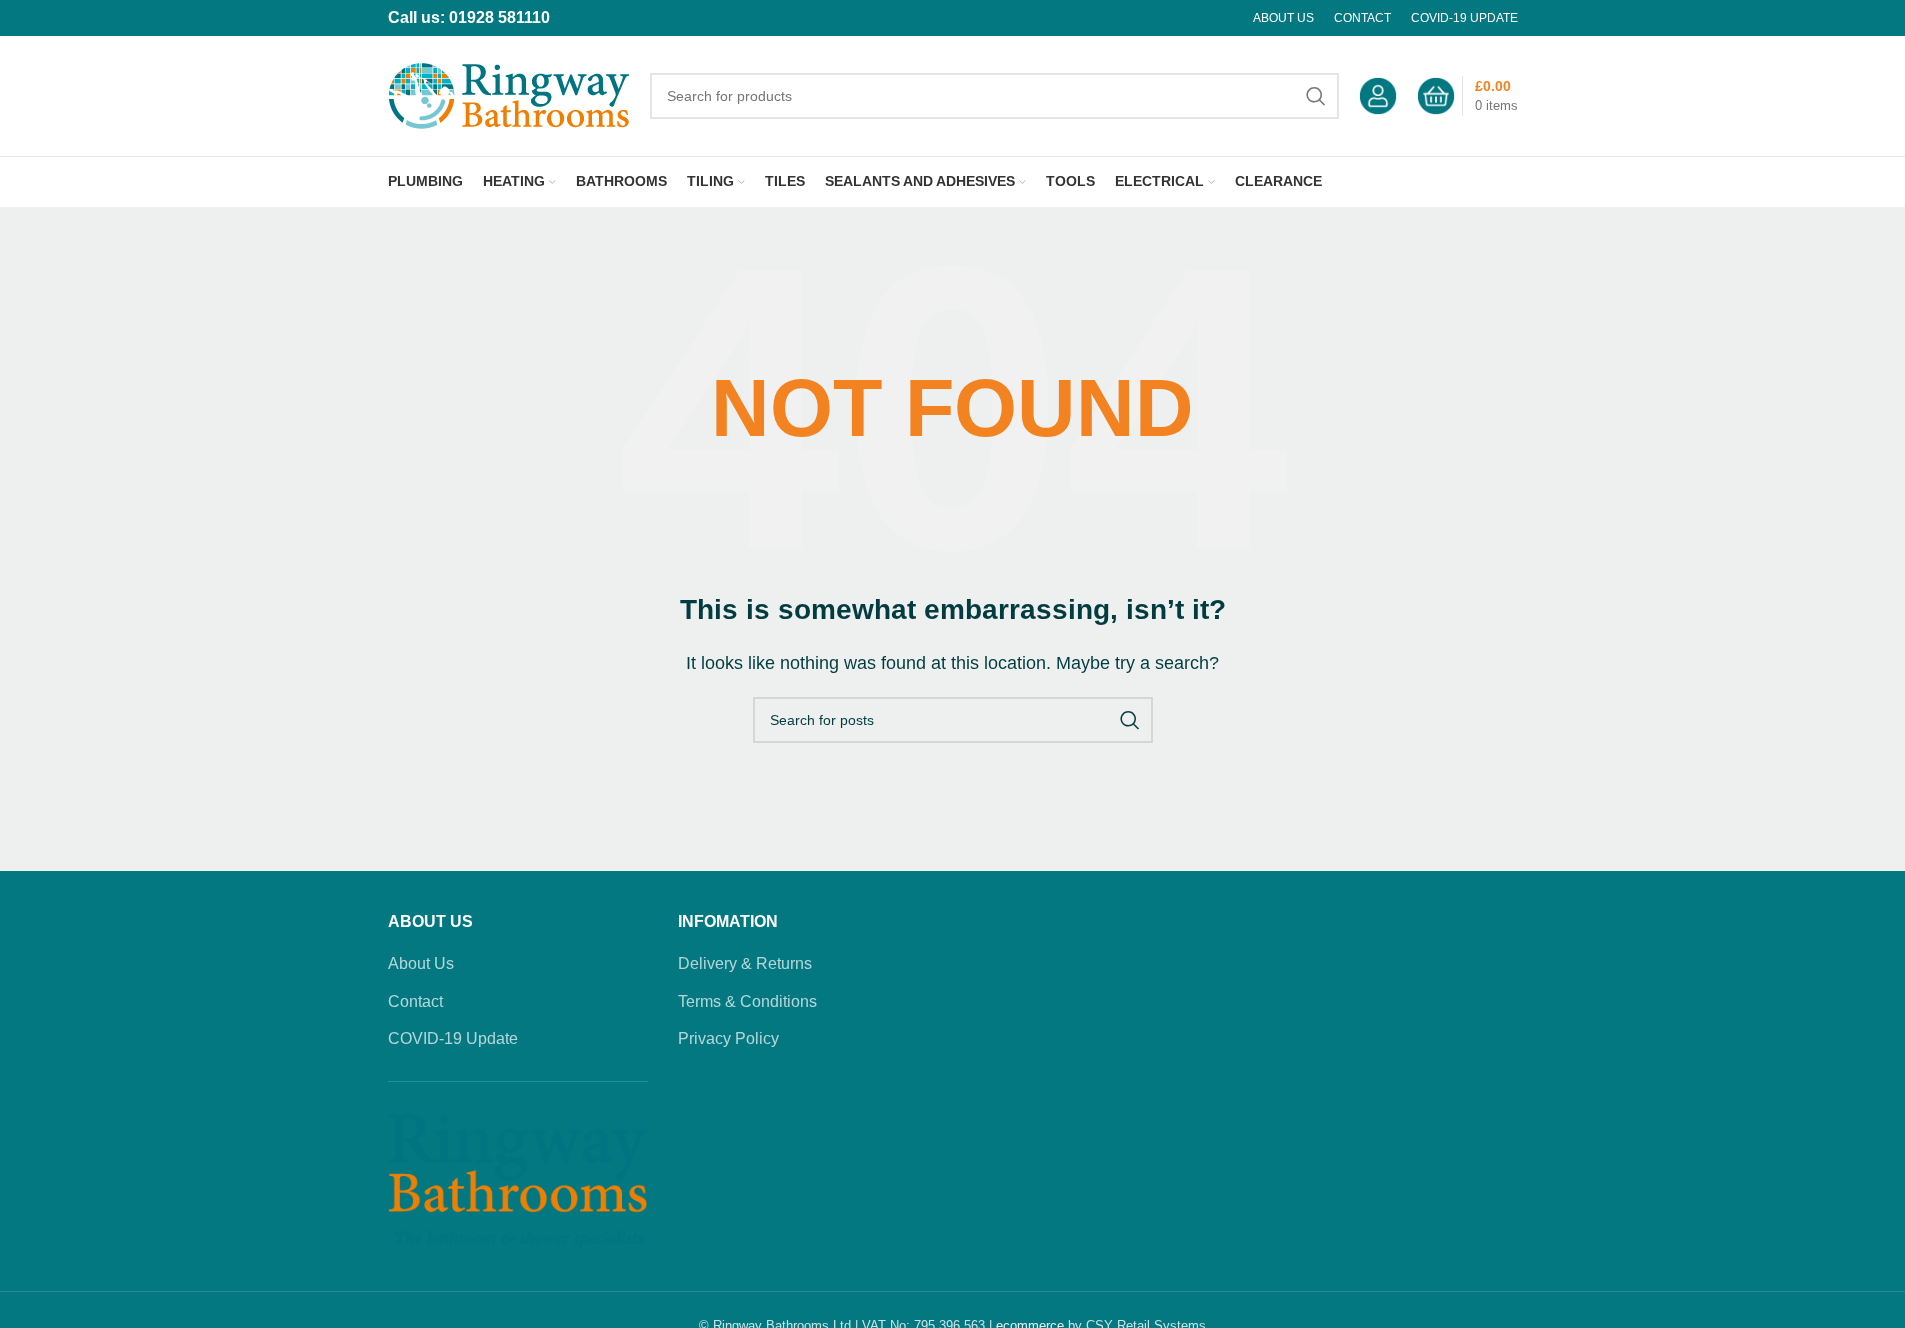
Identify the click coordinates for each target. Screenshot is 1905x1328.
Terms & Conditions (747, 1001)
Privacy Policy (728, 1038)
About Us (421, 963)
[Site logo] (509, 94)
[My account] (1378, 96)
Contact (415, 1001)
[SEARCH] (1316, 96)
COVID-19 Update (453, 1038)
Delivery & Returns (745, 963)
